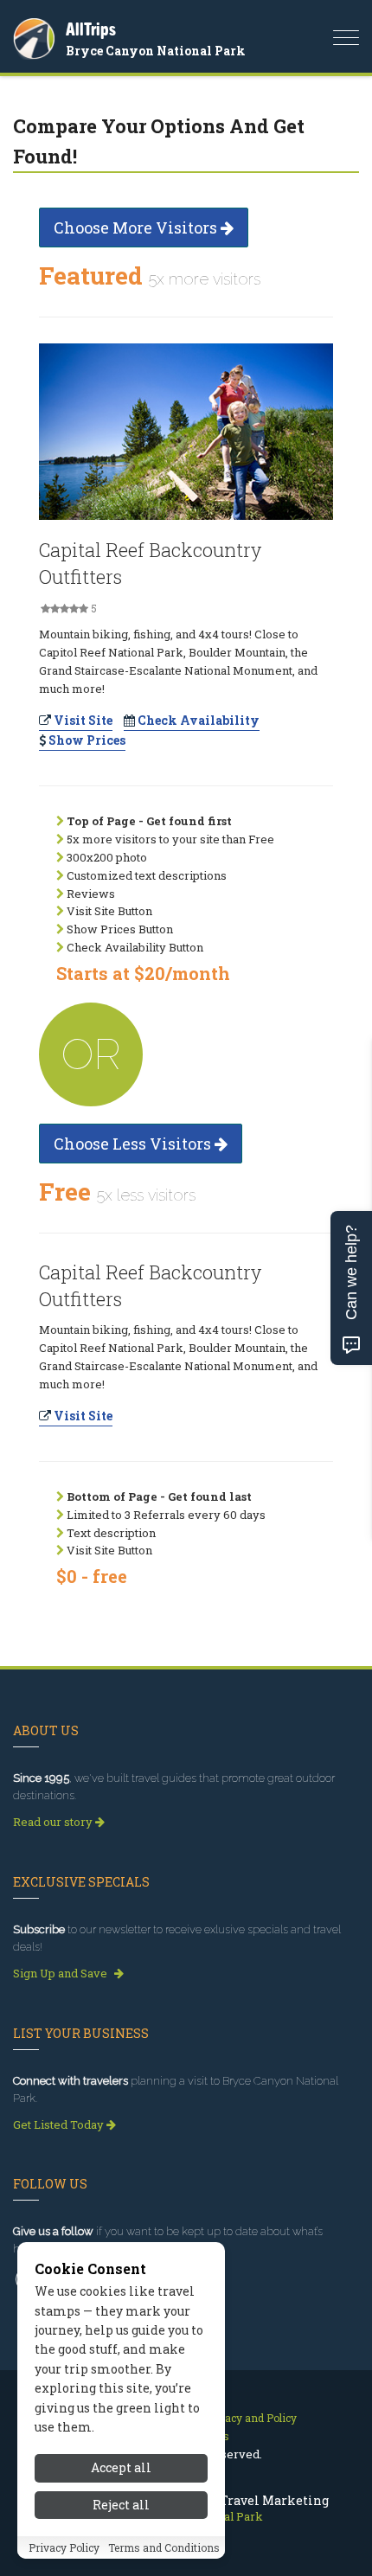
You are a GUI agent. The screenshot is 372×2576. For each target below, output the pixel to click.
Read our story (54, 1822)
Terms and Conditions (164, 2547)
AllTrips (91, 29)
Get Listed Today (60, 2124)
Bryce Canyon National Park (156, 51)
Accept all (121, 2467)
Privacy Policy (64, 2547)
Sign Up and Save (61, 1973)
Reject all (121, 2505)
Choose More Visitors (137, 227)
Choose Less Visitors (134, 1144)
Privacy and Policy (250, 2418)
